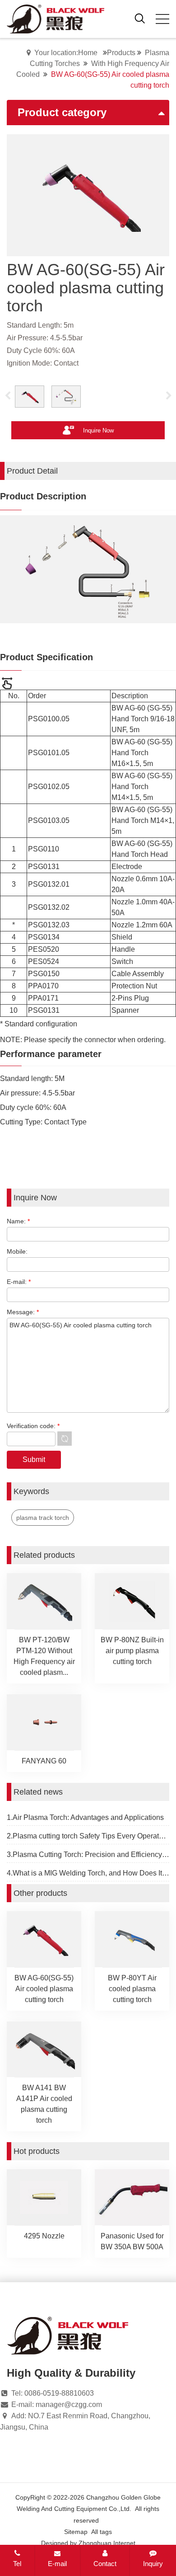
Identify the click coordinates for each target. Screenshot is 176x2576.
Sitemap (76, 2532)
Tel (17, 2564)
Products (121, 53)
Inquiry (153, 2564)
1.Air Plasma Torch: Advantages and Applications (85, 1817)
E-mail (57, 2564)
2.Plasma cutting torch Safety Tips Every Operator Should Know (88, 1836)
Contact (105, 2564)
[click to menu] (162, 19)
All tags (102, 2532)
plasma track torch (43, 1518)
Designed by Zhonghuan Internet (88, 2543)
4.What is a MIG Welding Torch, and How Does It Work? (88, 1873)
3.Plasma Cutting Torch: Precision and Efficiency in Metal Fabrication (88, 1854)
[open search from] (140, 18)
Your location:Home (66, 53)
